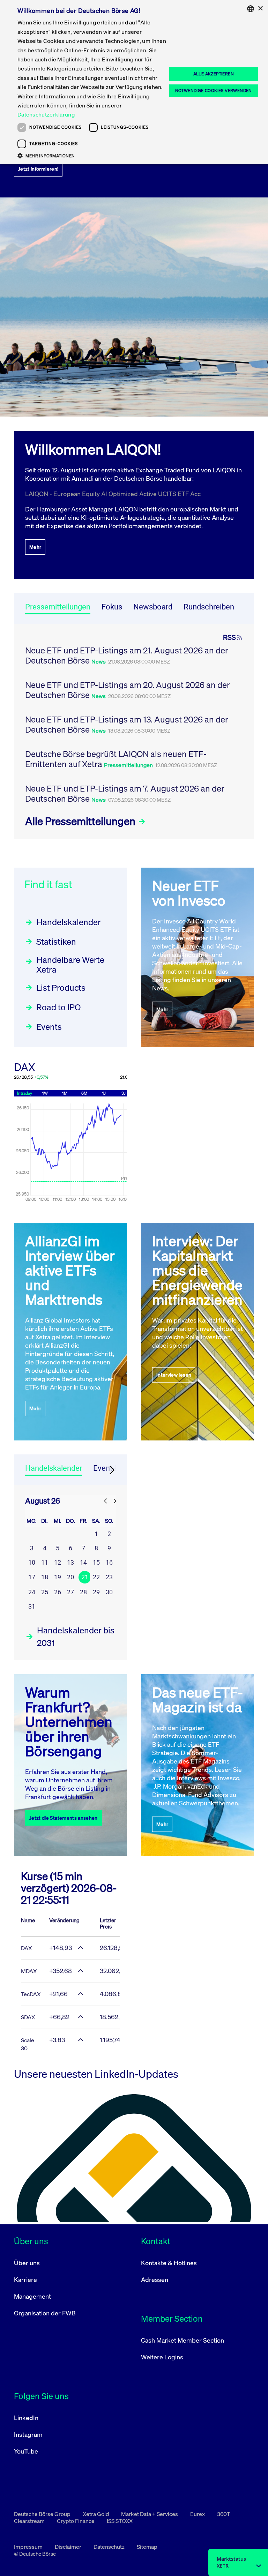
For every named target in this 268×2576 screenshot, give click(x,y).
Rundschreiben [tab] (209, 607)
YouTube (26, 2451)
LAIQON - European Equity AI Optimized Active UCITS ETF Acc (113, 494)
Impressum (29, 2547)
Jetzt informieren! (38, 169)
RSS (229, 637)
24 (32, 1592)
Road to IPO (58, 1007)
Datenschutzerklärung (46, 114)
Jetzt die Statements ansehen (64, 1818)
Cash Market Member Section (183, 2340)
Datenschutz (110, 2547)
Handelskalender (69, 922)
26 (58, 1592)
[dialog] (134, 82)
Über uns (27, 2263)
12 (58, 1562)
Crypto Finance (76, 2521)
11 (45, 1562)
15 (96, 1562)
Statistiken (56, 942)
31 (32, 1606)
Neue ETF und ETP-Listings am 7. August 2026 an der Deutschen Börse (125, 793)
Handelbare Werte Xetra (70, 965)
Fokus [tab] (112, 607)
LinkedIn (26, 2418)
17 (32, 1577)
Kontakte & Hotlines (169, 2263)
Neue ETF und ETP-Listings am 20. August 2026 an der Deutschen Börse (128, 690)
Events (49, 1027)
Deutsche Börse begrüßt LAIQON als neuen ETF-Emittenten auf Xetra (116, 759)
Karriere (25, 2279)
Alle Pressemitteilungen (81, 821)
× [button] (260, 9)
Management (32, 2296)
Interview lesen (174, 1375)
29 (96, 1592)
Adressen (155, 2279)
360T (224, 2514)
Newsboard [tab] (153, 607)
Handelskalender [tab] (54, 1468)
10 (32, 1562)
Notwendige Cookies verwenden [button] (214, 91)
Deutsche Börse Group (43, 2514)
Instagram (28, 2434)
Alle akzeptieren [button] (214, 74)
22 (96, 1577)
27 (70, 1592)
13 (70, 1562)
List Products (61, 988)
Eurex (198, 2514)
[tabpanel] (134, 731)
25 (45, 1592)
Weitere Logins (162, 2357)
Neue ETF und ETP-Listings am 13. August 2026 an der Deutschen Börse (127, 724)
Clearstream (30, 2521)
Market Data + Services (150, 2514)
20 (70, 1577)
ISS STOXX (120, 2521)
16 (109, 1562)
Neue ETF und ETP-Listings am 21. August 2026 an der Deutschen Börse (127, 655)
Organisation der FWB (45, 2313)
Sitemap (147, 2547)
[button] (92, 156)
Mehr (35, 547)
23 (109, 1577)
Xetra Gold (96, 2514)
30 (109, 1592)
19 (58, 1577)
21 (85, 1577)
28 (83, 1592)
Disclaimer (69, 2547)
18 (45, 1577)
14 (83, 1562)
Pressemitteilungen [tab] (58, 607)
